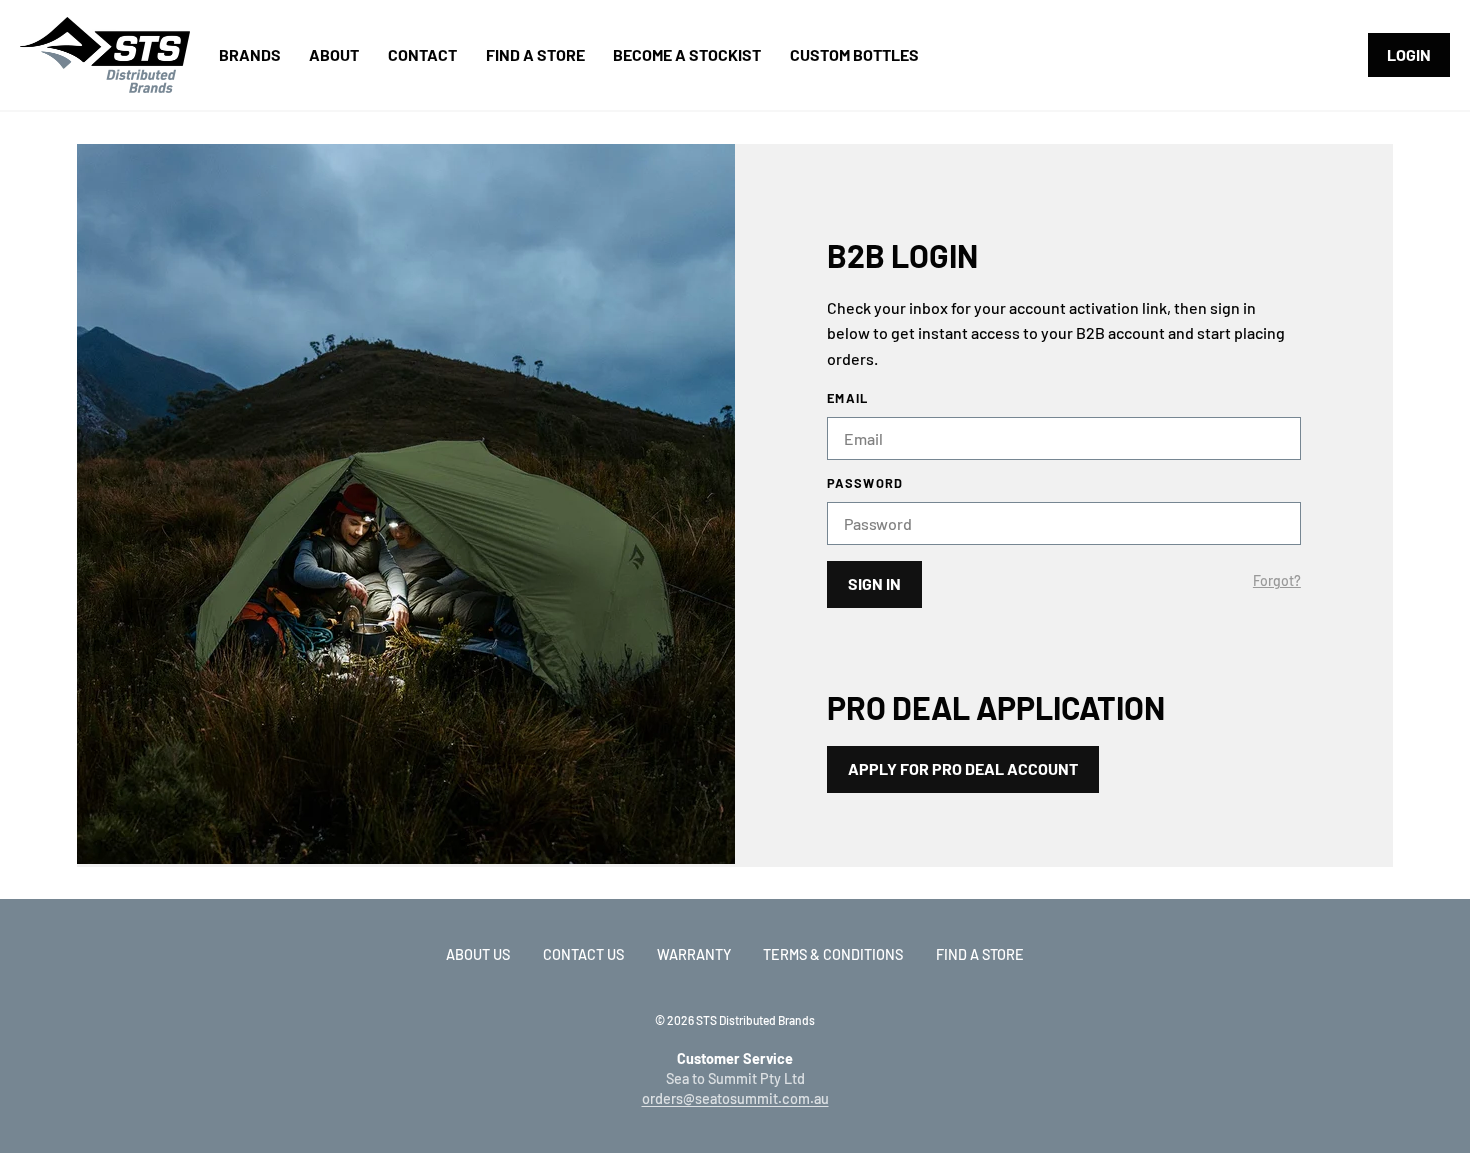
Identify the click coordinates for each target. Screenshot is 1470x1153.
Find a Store (980, 954)
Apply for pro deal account (963, 768)
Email (847, 398)
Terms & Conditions (833, 954)
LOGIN (1409, 54)
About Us (478, 954)
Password (865, 483)
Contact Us (583, 954)
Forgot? (1277, 581)
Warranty (694, 954)
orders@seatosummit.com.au (735, 1098)
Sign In (874, 583)
